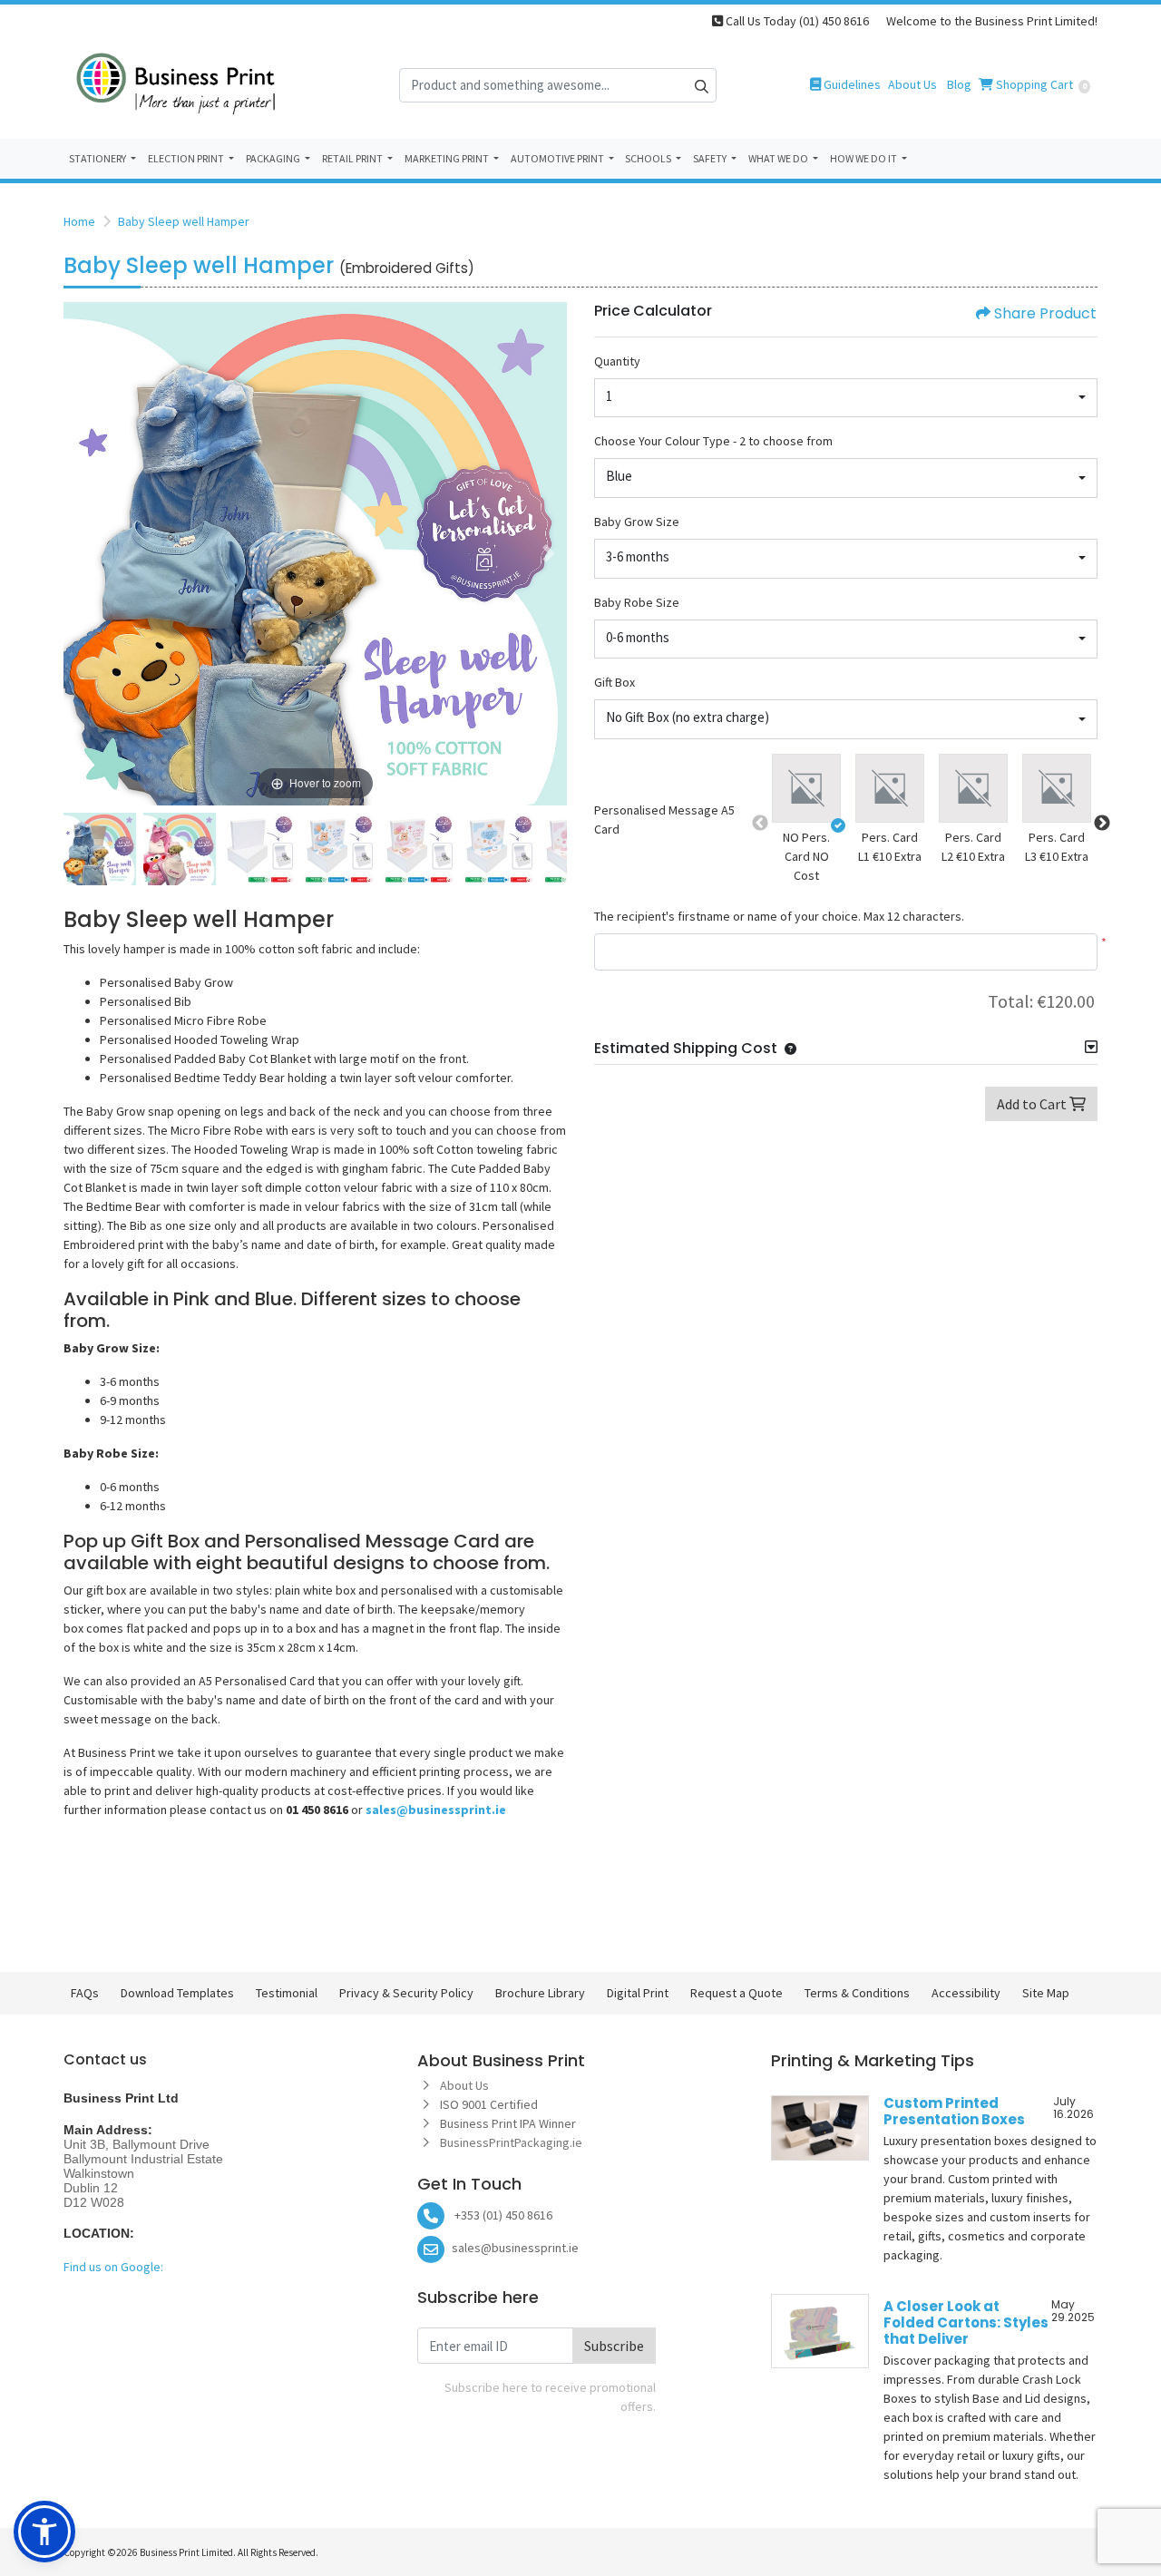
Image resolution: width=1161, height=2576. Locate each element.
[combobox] (846, 398)
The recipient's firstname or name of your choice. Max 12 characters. (779, 916)
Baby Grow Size (637, 522)
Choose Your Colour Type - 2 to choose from (713, 441)
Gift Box (615, 682)
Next (1102, 824)
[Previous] (82, 553)
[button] (806, 791)
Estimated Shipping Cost (686, 1048)
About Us (464, 2085)
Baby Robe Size (637, 602)
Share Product (1045, 313)
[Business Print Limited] (177, 85)
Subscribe (614, 2346)
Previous (760, 824)
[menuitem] (103, 159)
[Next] (549, 553)
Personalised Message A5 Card (664, 820)
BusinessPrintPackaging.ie (512, 2142)
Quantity (617, 361)
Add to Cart (1033, 1104)
